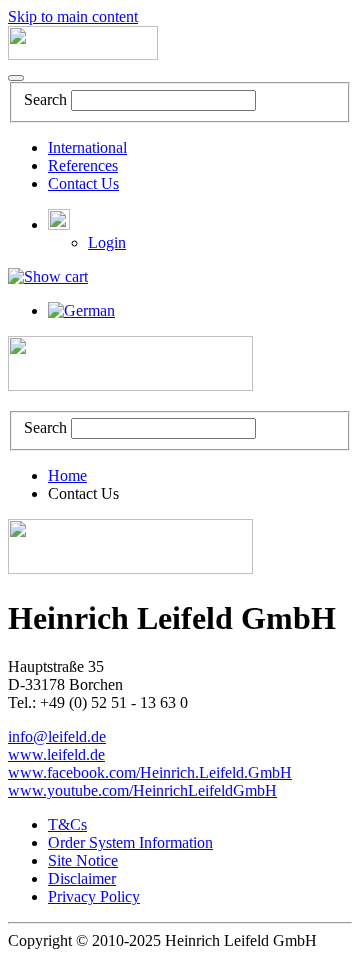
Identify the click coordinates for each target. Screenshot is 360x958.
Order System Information (130, 842)
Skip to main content (73, 16)
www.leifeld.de (56, 754)
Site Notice (83, 860)
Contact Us (83, 183)
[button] (59, 224)
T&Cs (67, 824)
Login (107, 242)
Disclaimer (82, 878)
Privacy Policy (94, 896)
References (83, 165)
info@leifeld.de (57, 736)
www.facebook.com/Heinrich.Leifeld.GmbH (150, 772)
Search (45, 99)
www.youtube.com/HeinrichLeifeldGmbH (142, 790)
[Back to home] (83, 54)
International (87, 147)
